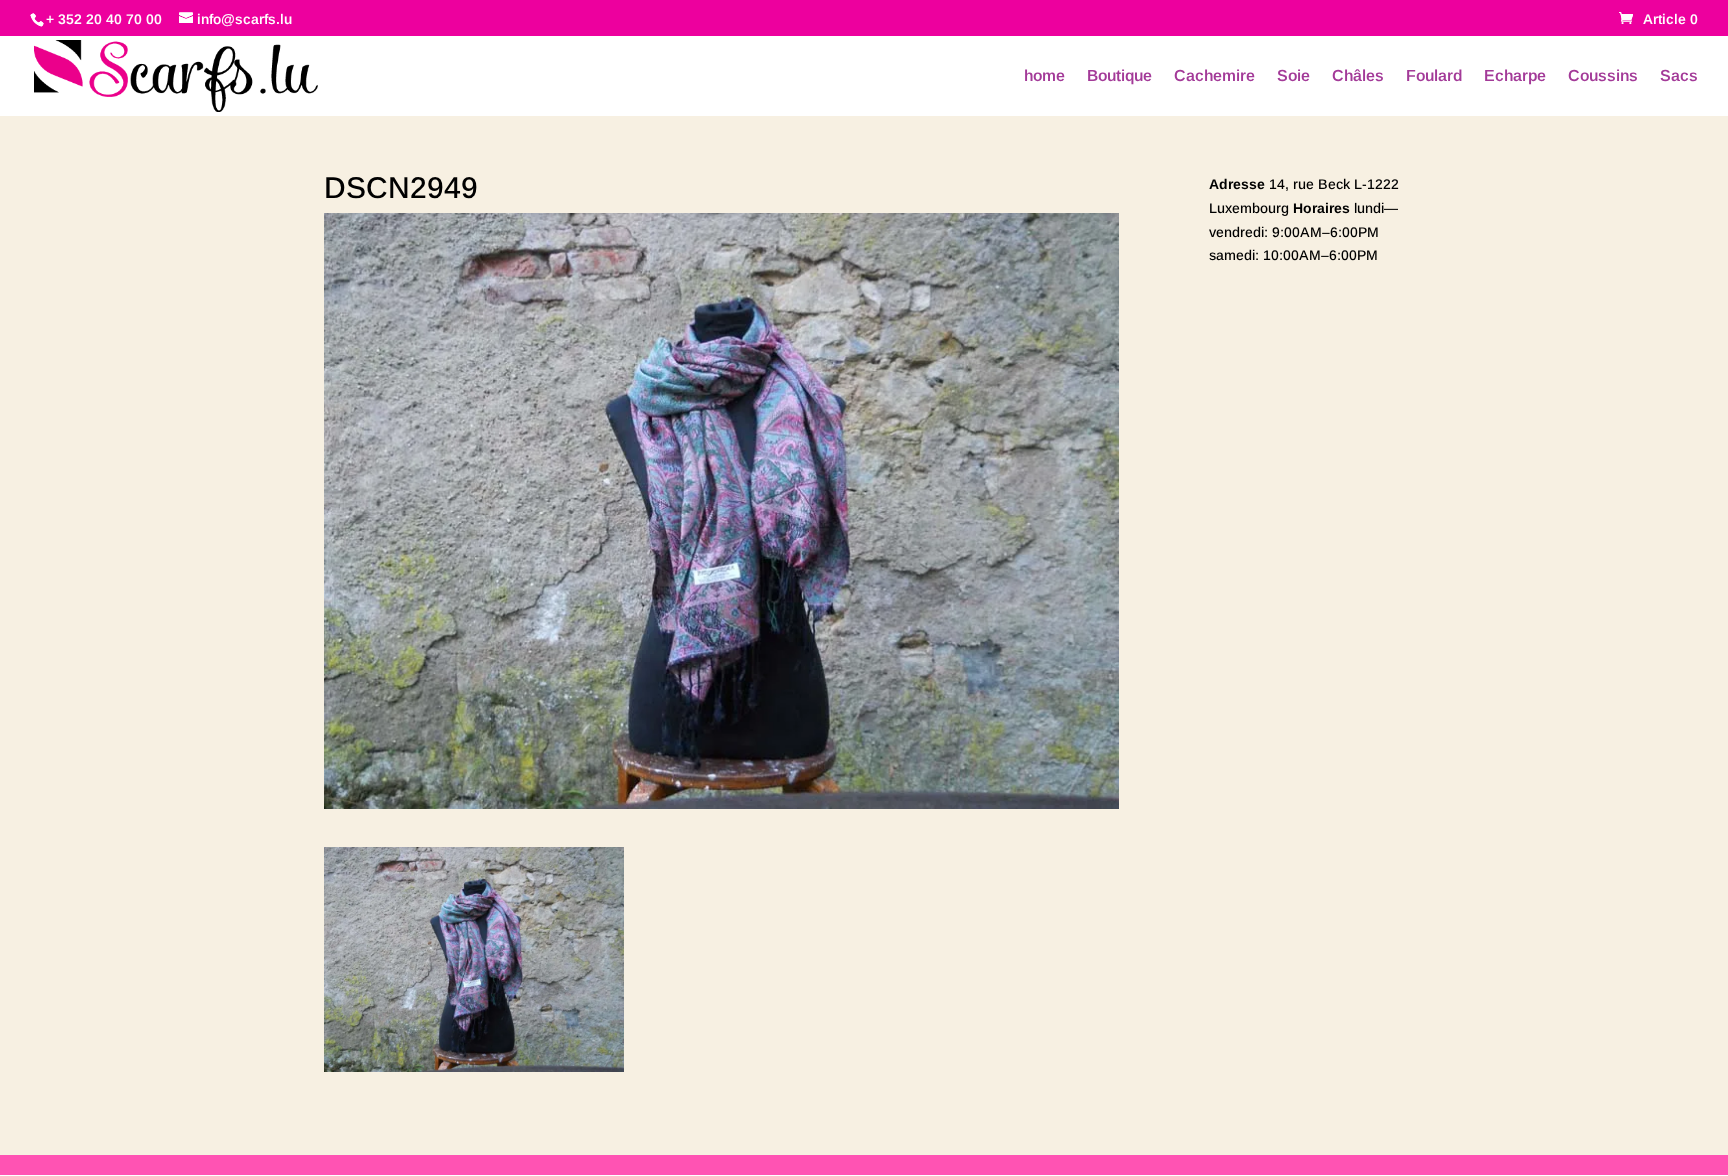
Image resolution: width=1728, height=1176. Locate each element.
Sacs (1679, 76)
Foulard (1434, 76)
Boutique (1119, 76)
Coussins (1603, 76)
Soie (1293, 76)
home (1044, 76)
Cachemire (1214, 76)
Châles (1358, 76)
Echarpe (1515, 76)
